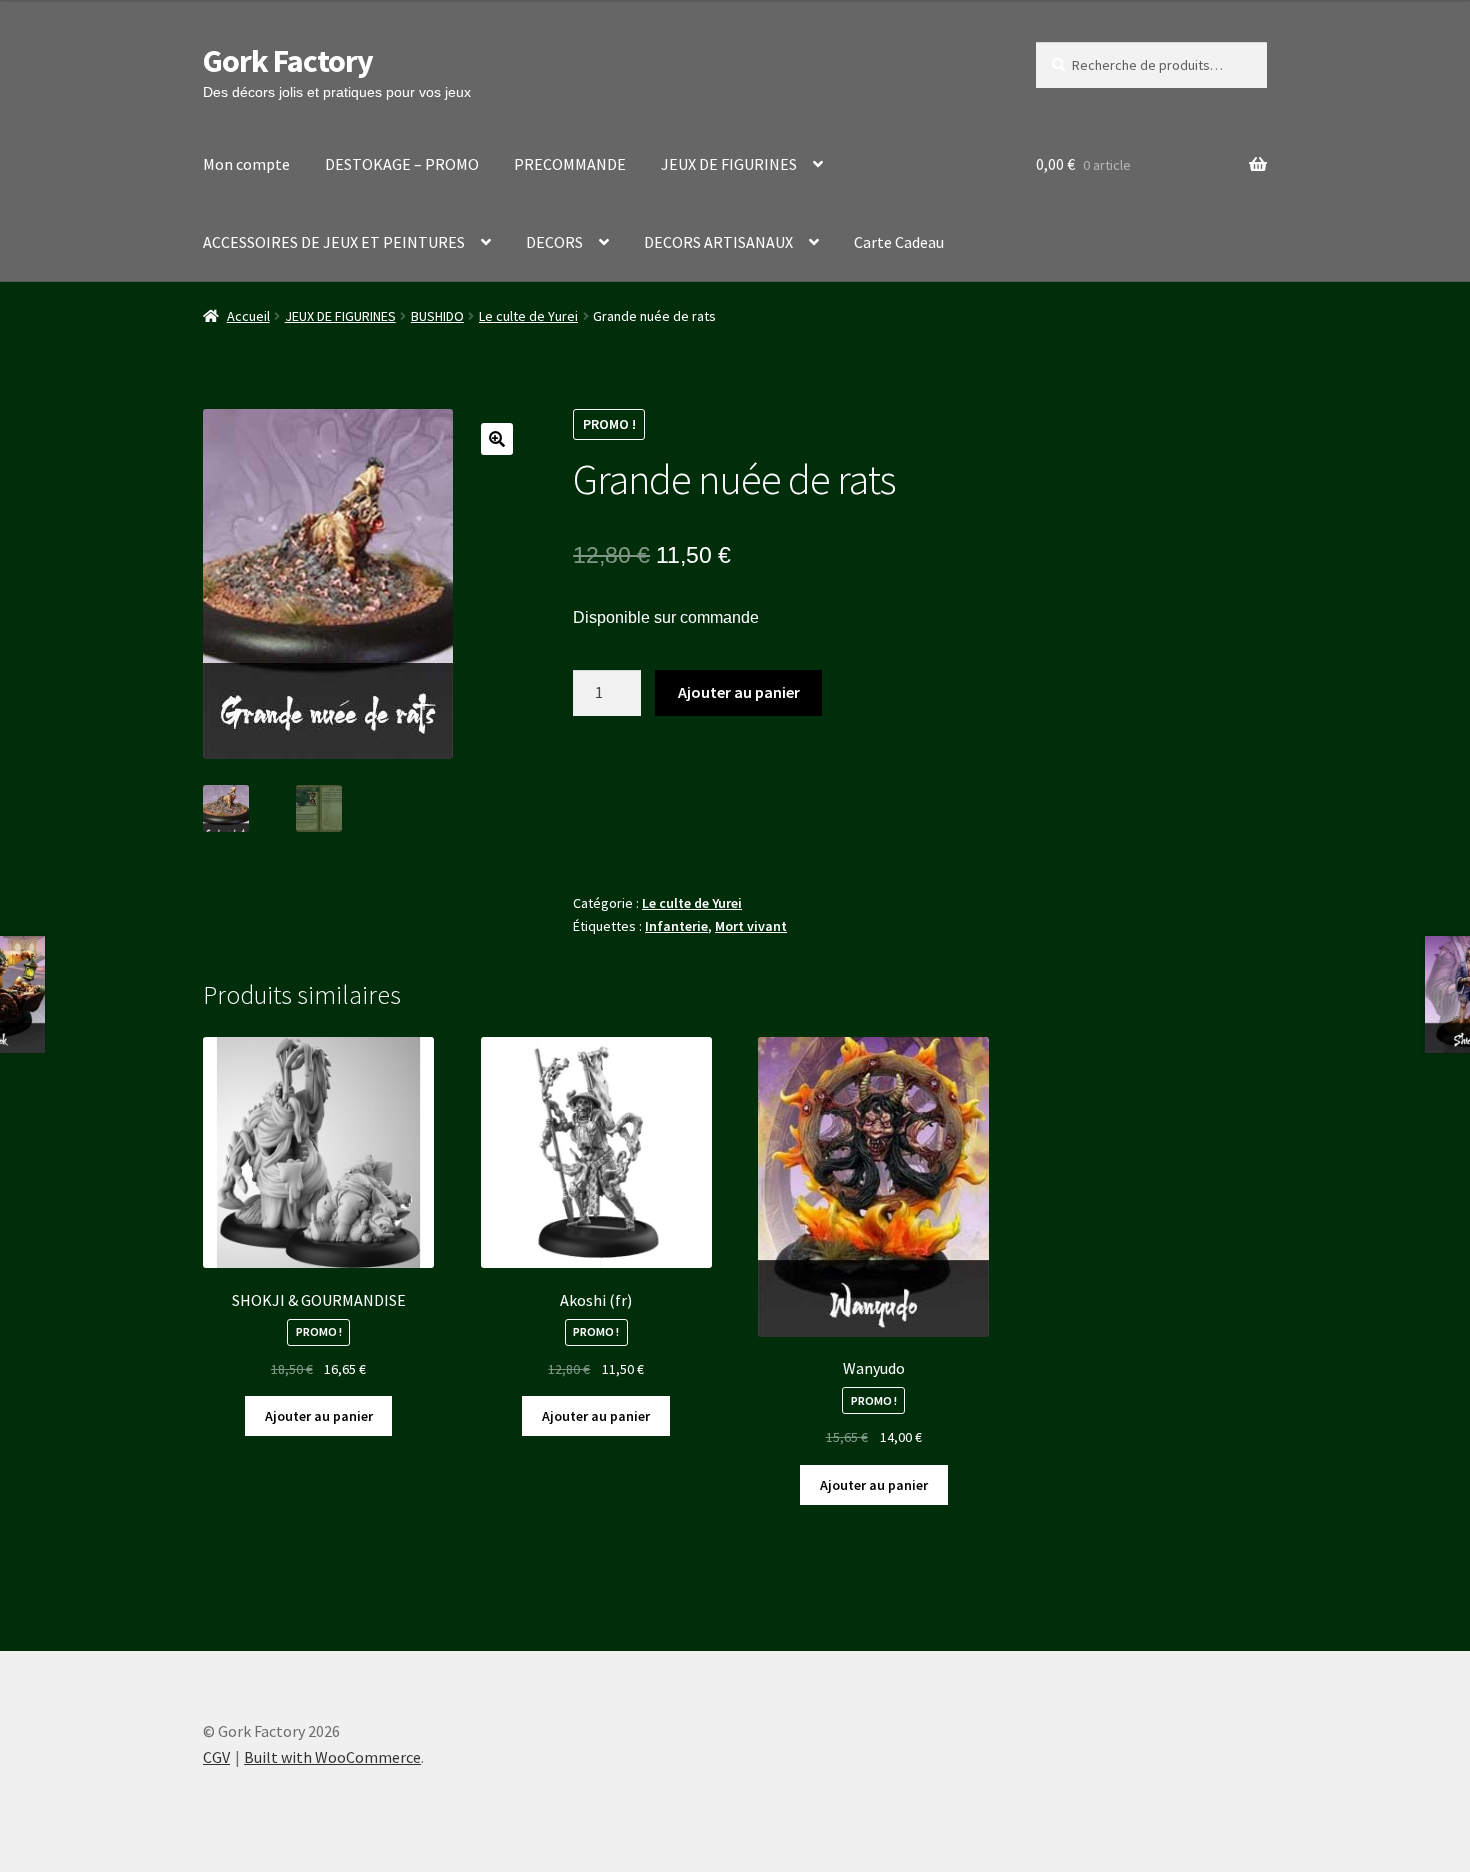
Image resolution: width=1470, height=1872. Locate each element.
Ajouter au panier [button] (319, 1416)
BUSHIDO (437, 316)
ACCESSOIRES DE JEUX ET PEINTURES (334, 242)
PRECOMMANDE (570, 164)
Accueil (248, 316)
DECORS (554, 242)
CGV (216, 1757)
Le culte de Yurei (528, 316)
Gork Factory (288, 61)
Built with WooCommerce (332, 1757)
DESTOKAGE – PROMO (402, 164)
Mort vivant (751, 926)
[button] (497, 439)
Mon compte (246, 164)
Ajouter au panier (739, 692)
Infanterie (676, 926)
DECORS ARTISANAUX (718, 242)
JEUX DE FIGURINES (729, 164)
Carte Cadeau (899, 242)
